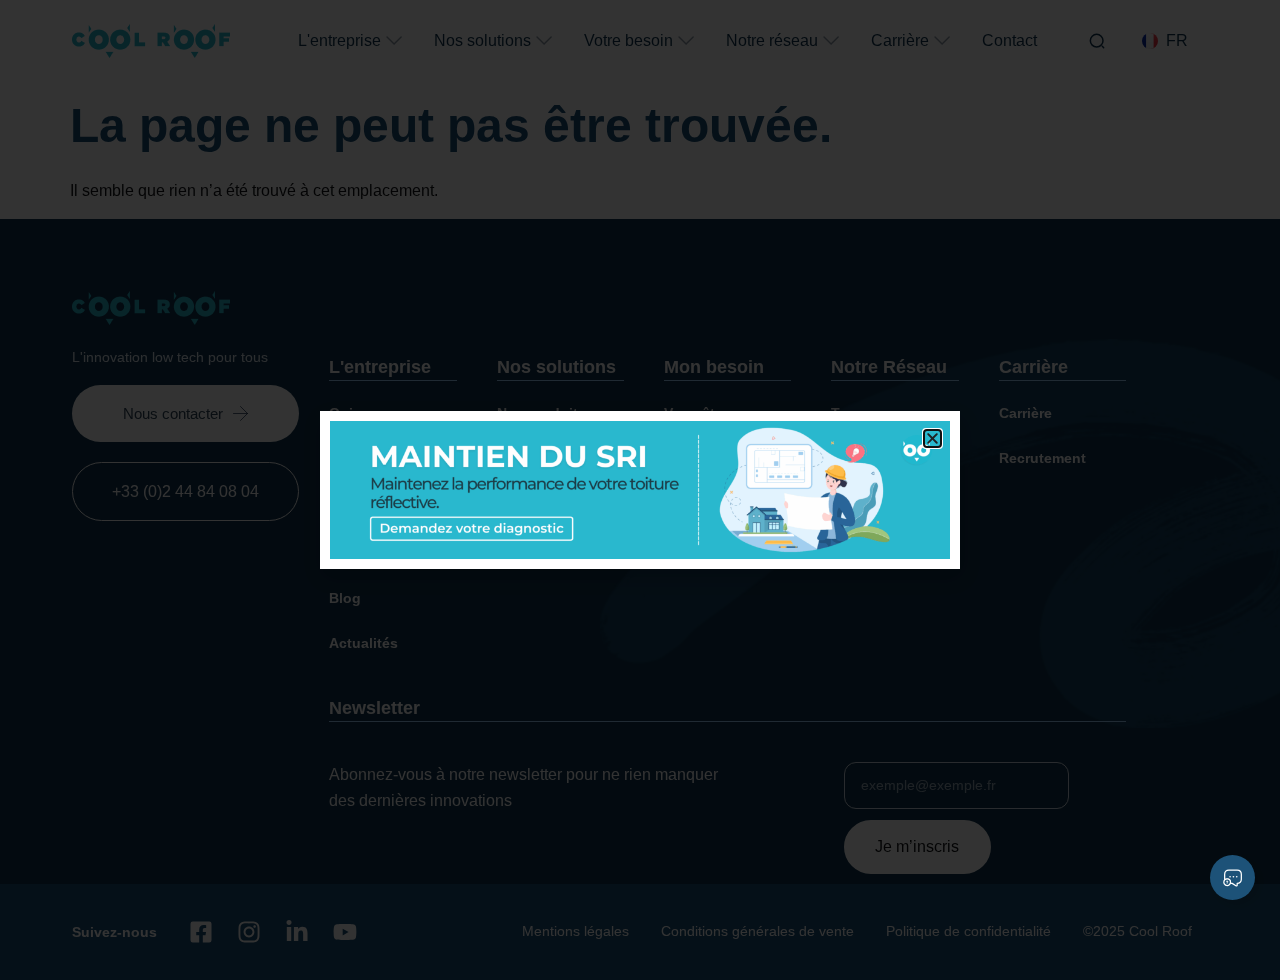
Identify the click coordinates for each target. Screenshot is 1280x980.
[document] (640, 490)
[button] (932, 438)
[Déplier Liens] (1232, 877)
